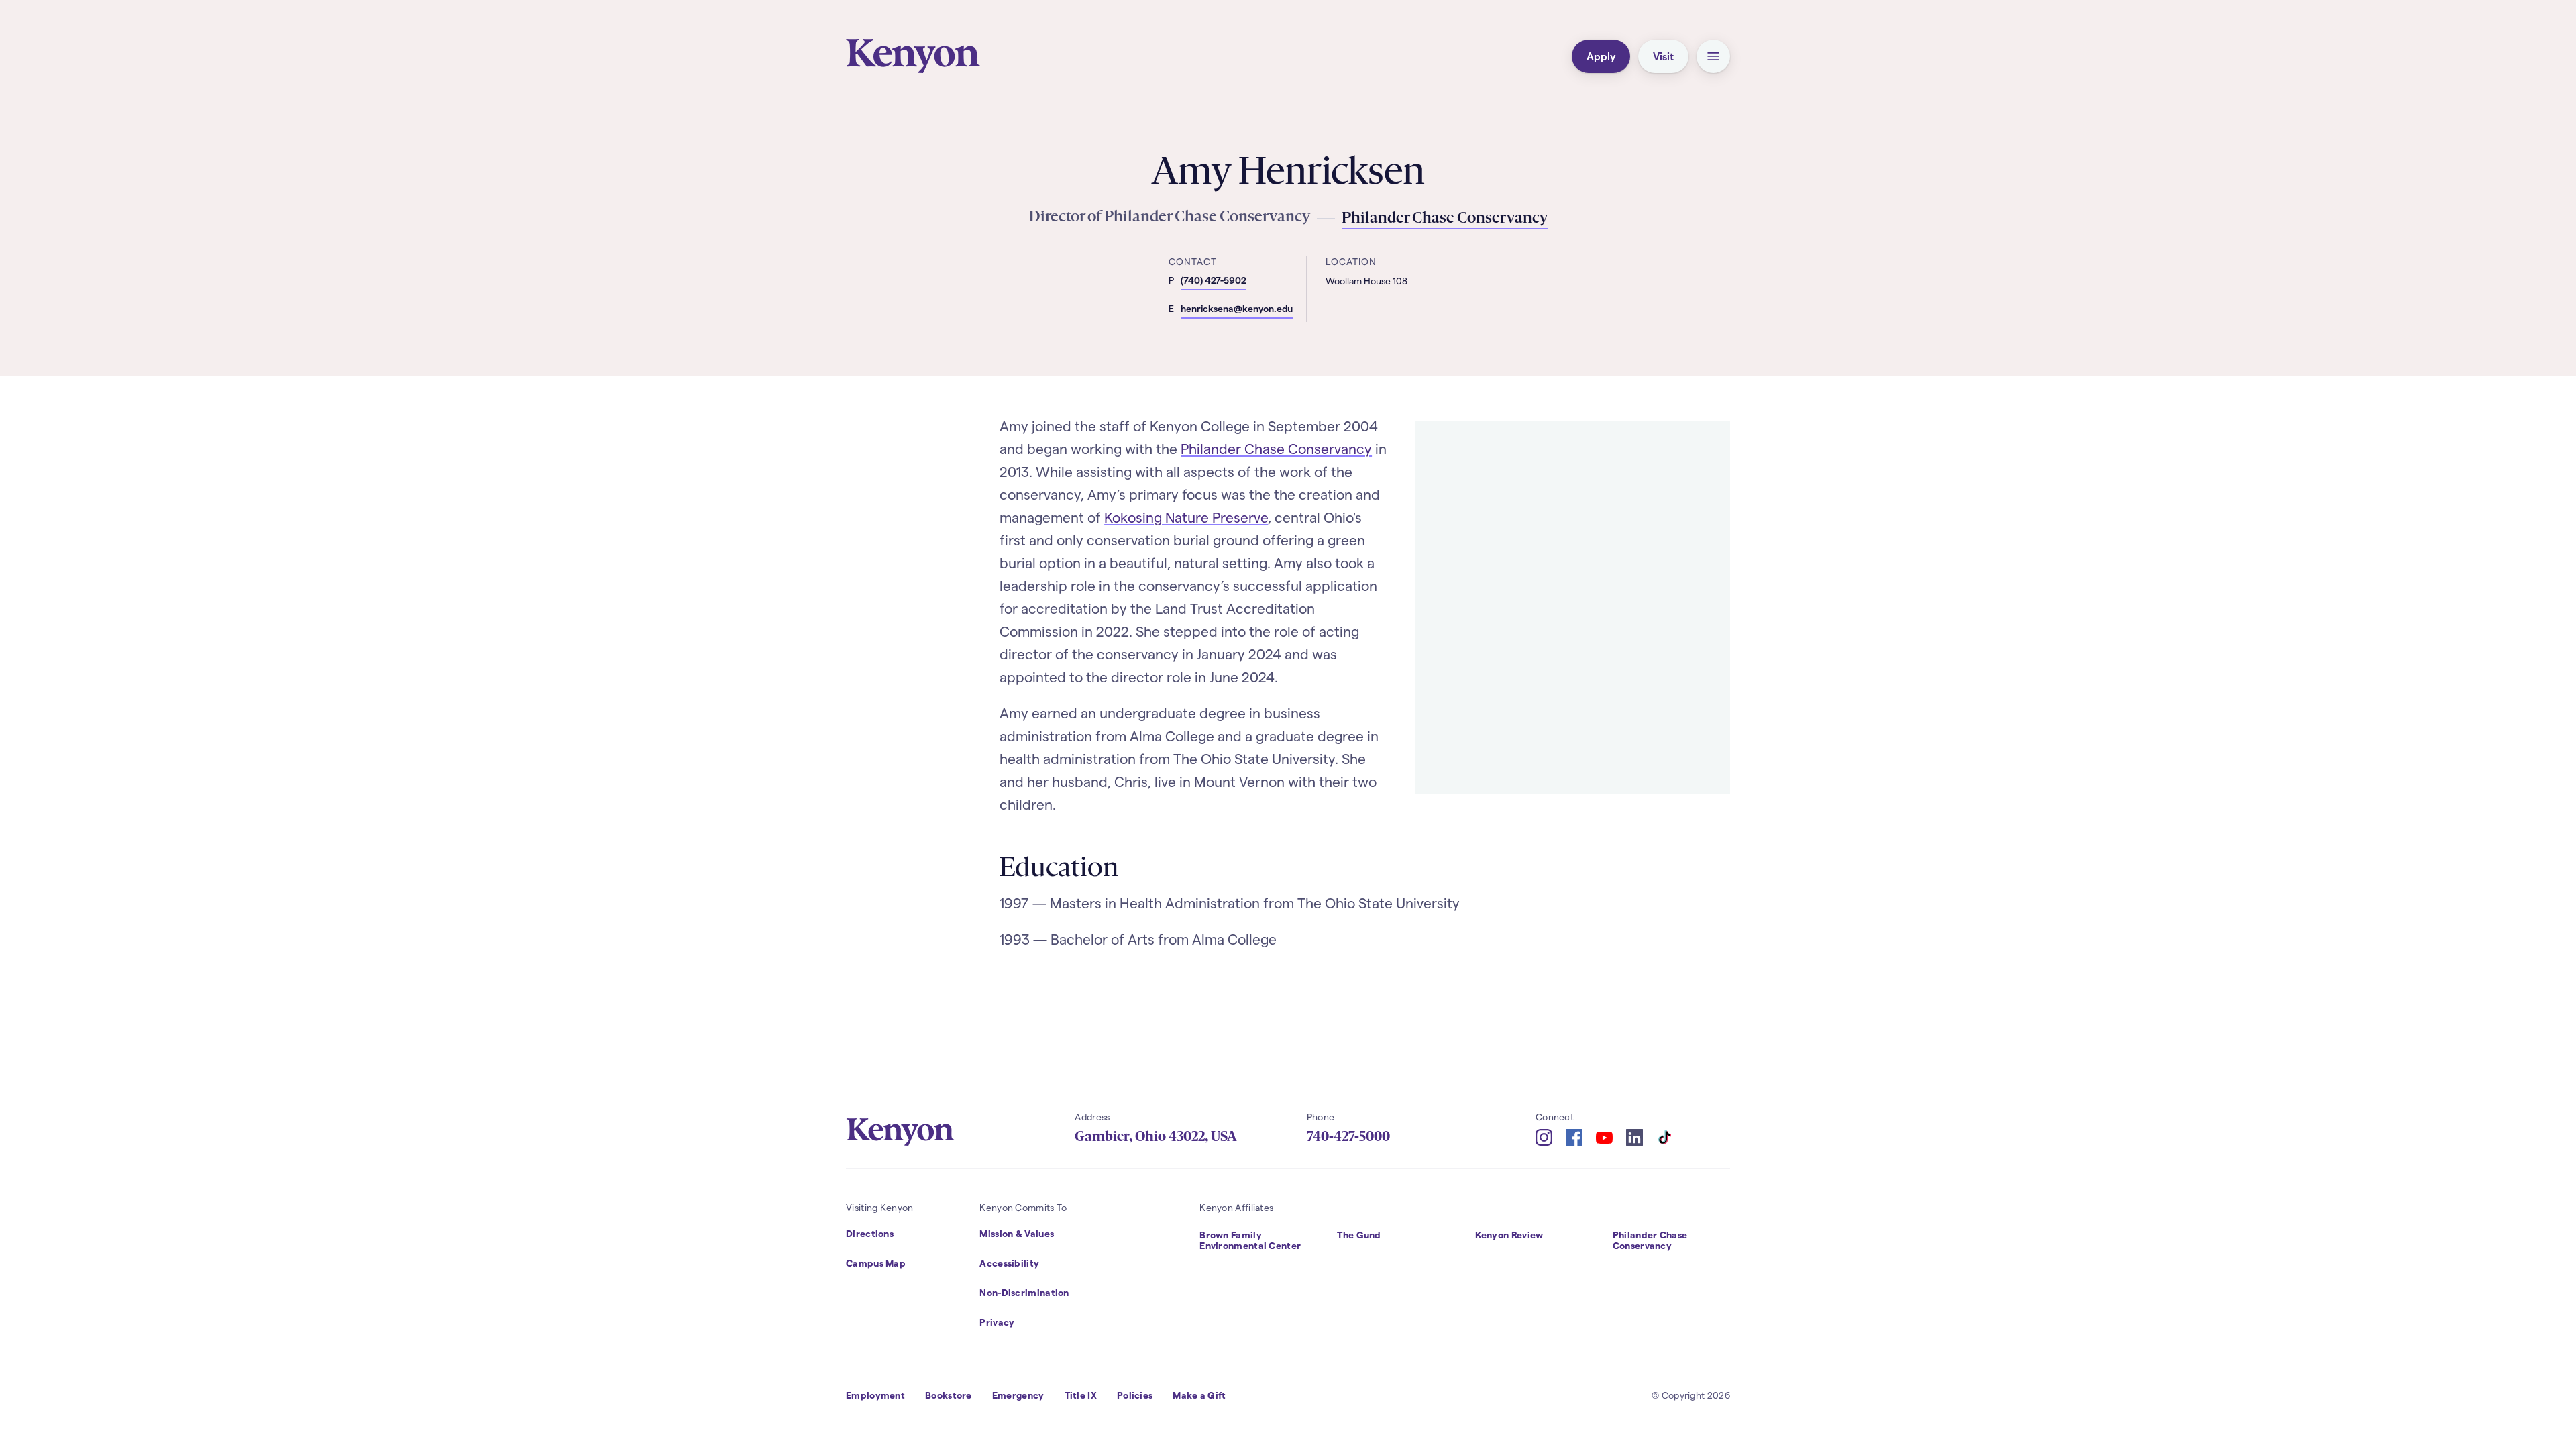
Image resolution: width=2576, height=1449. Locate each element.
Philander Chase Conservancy (1276, 448)
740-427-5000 (1348, 1136)
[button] (1713, 56)
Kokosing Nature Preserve (1186, 517)
